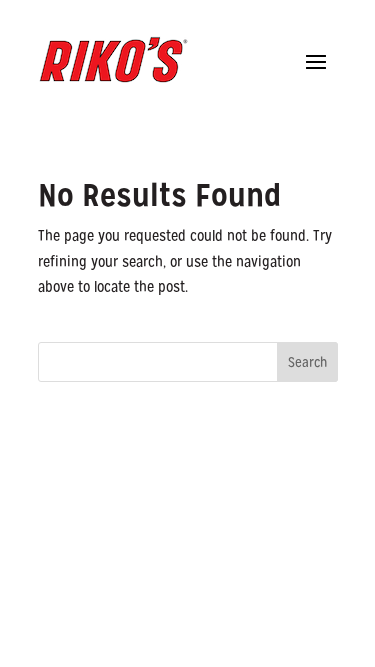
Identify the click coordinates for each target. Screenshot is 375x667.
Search (307, 362)
